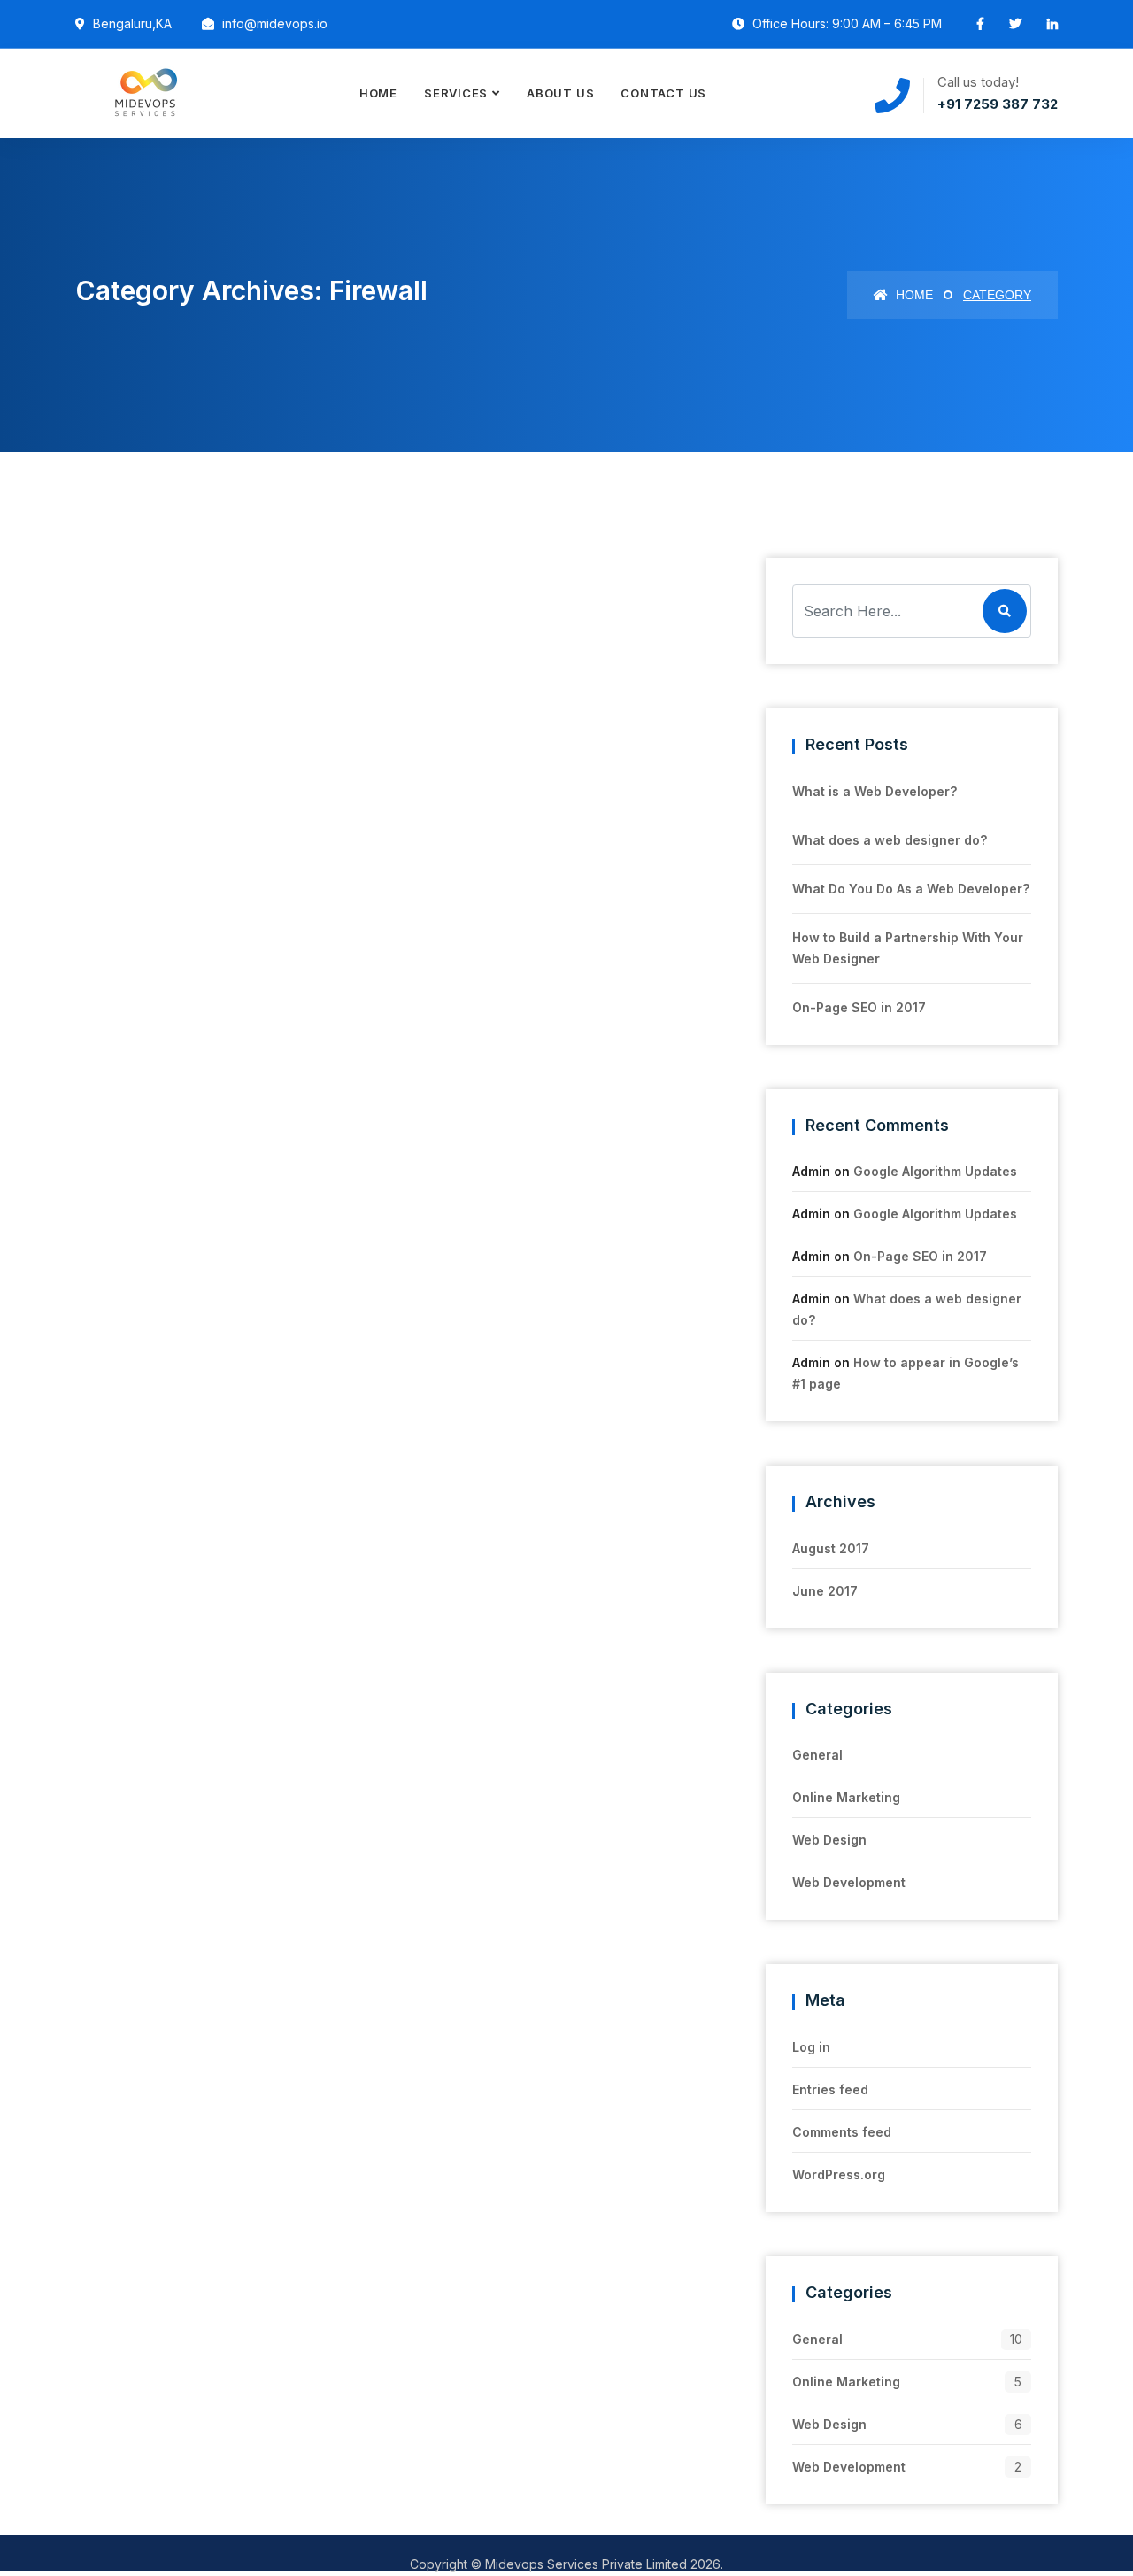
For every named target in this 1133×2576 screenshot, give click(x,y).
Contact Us (663, 93)
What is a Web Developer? (875, 791)
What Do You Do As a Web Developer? (911, 889)
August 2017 (831, 1548)
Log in (811, 2047)
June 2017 (825, 1591)
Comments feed (842, 2132)
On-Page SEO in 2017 (859, 1007)
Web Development (849, 1882)
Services (456, 93)
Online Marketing (846, 1797)
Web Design (829, 1840)
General (817, 1755)
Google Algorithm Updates (935, 1171)
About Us (560, 93)
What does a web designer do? (890, 840)
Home (378, 93)
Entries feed (830, 2089)
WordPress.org (839, 2174)
